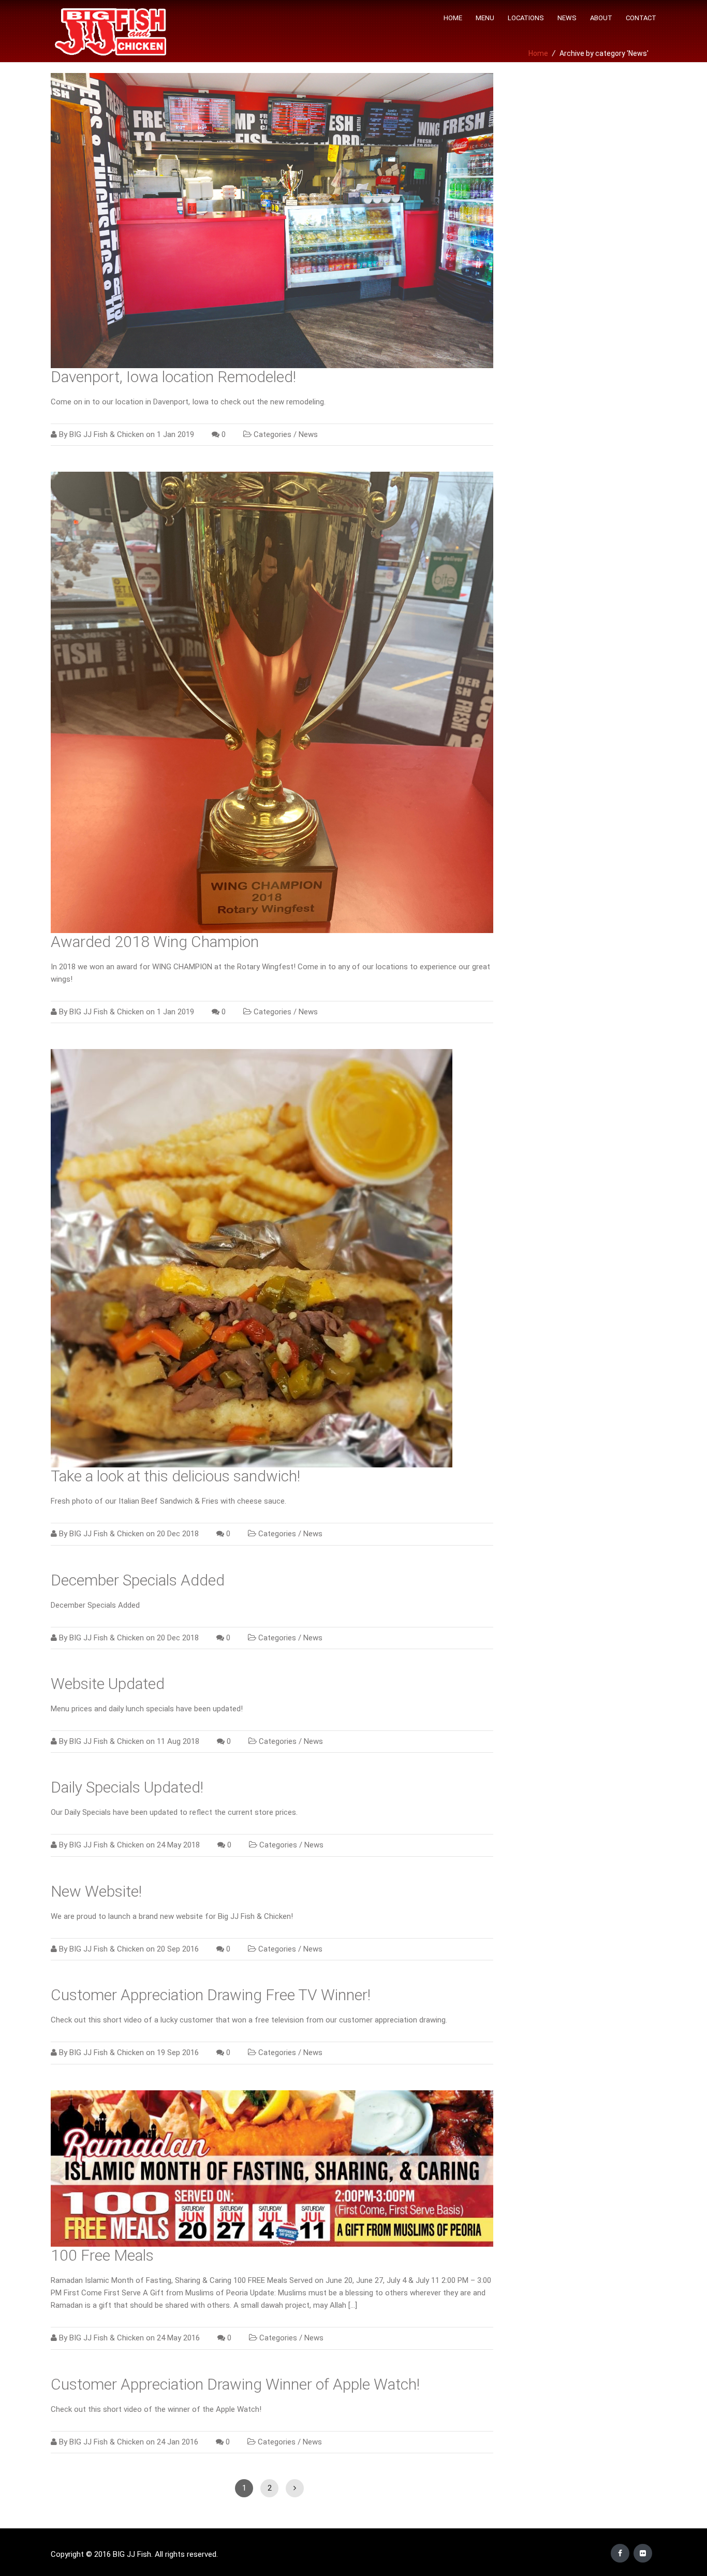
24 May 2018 (178, 1845)
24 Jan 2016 (178, 2442)
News (567, 18)
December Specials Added (138, 1580)
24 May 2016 (178, 2338)
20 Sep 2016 (178, 1949)
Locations (526, 18)
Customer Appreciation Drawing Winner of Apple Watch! (235, 2384)
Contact (641, 18)
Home (453, 18)
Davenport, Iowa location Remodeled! (173, 377)
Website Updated (108, 1684)
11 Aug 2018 (178, 1741)
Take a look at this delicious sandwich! (175, 1476)
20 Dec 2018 (178, 1534)
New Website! (96, 1891)
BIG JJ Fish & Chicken (107, 434)
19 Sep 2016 (178, 2053)
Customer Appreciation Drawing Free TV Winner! (211, 1995)
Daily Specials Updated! (127, 1787)
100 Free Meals (102, 2255)
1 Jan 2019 (175, 434)
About (601, 18)
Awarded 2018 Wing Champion (155, 942)
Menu (485, 18)
